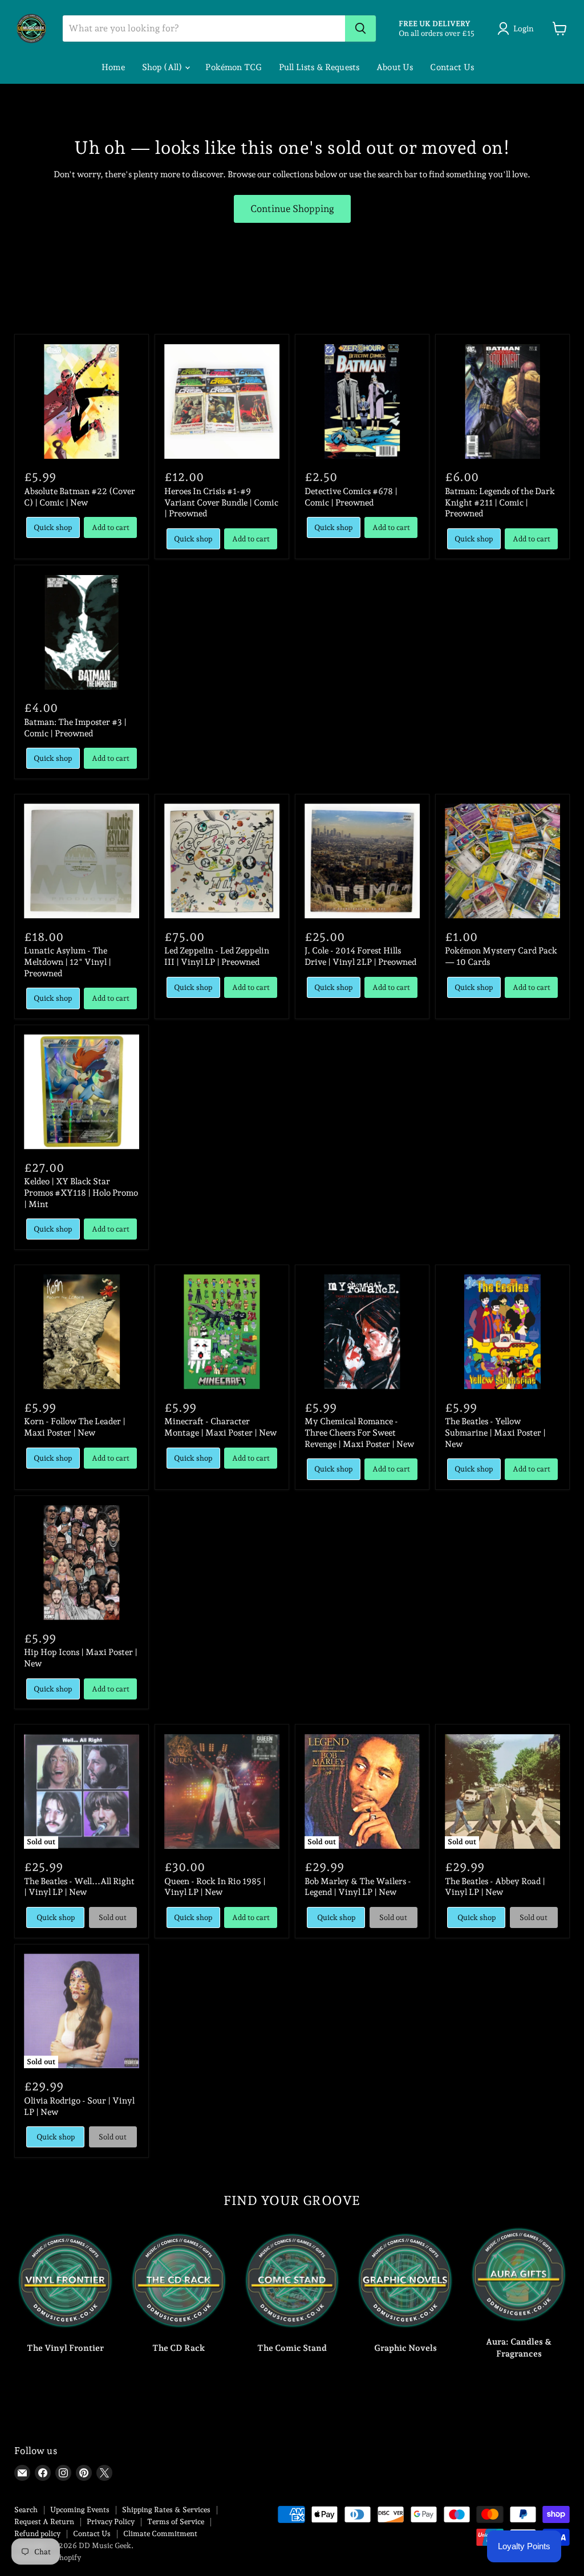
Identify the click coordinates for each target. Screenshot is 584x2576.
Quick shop (53, 527)
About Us (395, 67)
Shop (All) (163, 67)
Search (26, 2510)
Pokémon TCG (234, 67)
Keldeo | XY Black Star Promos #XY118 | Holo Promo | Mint (81, 1193)
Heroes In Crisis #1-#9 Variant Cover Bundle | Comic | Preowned (221, 502)
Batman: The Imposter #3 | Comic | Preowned (75, 728)
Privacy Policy (111, 2522)
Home (113, 67)
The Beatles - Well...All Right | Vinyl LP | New (79, 1887)
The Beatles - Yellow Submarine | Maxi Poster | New (495, 1432)
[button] (518, 28)
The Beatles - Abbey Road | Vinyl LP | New (495, 1887)
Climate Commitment (160, 2534)
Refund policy (37, 2534)
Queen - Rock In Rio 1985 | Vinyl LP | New (215, 1887)
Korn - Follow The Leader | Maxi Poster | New (75, 1427)
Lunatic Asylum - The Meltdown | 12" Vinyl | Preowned (68, 962)
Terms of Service (176, 2522)
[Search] (360, 28)
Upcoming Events (80, 2510)
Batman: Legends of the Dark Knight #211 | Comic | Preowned (500, 502)
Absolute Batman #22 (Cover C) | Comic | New (80, 497)
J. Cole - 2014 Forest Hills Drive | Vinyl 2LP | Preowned (360, 956)
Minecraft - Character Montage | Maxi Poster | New (220, 1427)
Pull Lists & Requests (319, 67)
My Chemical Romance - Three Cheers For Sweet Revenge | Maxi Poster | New (359, 1432)
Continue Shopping (292, 209)
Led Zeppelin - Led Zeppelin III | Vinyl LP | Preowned (217, 956)
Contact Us (452, 67)
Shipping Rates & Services (166, 2510)
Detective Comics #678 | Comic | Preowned (351, 497)
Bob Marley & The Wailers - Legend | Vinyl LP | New (358, 1887)
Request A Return (44, 2522)
